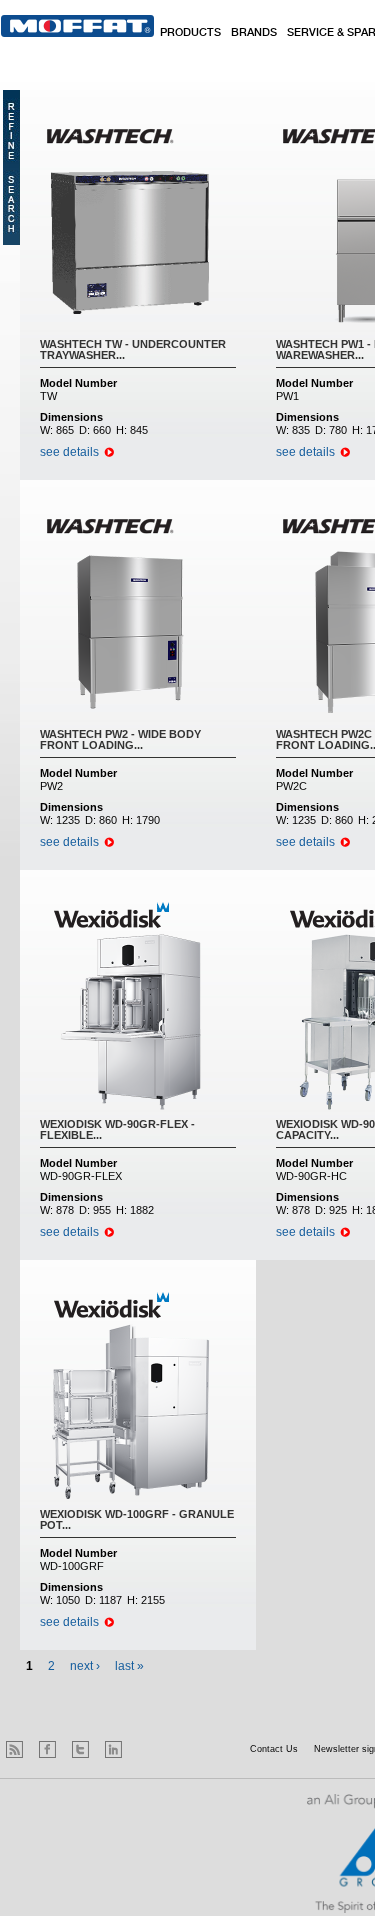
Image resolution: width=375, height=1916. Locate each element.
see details (69, 452)
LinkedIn (113, 1749)
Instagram (146, 1749)
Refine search (11, 167)
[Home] (77, 26)
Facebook (47, 1749)
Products (190, 33)
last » (129, 1666)
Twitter (80, 1749)
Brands (254, 33)
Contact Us (274, 1749)
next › (85, 1666)
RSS (14, 1749)
